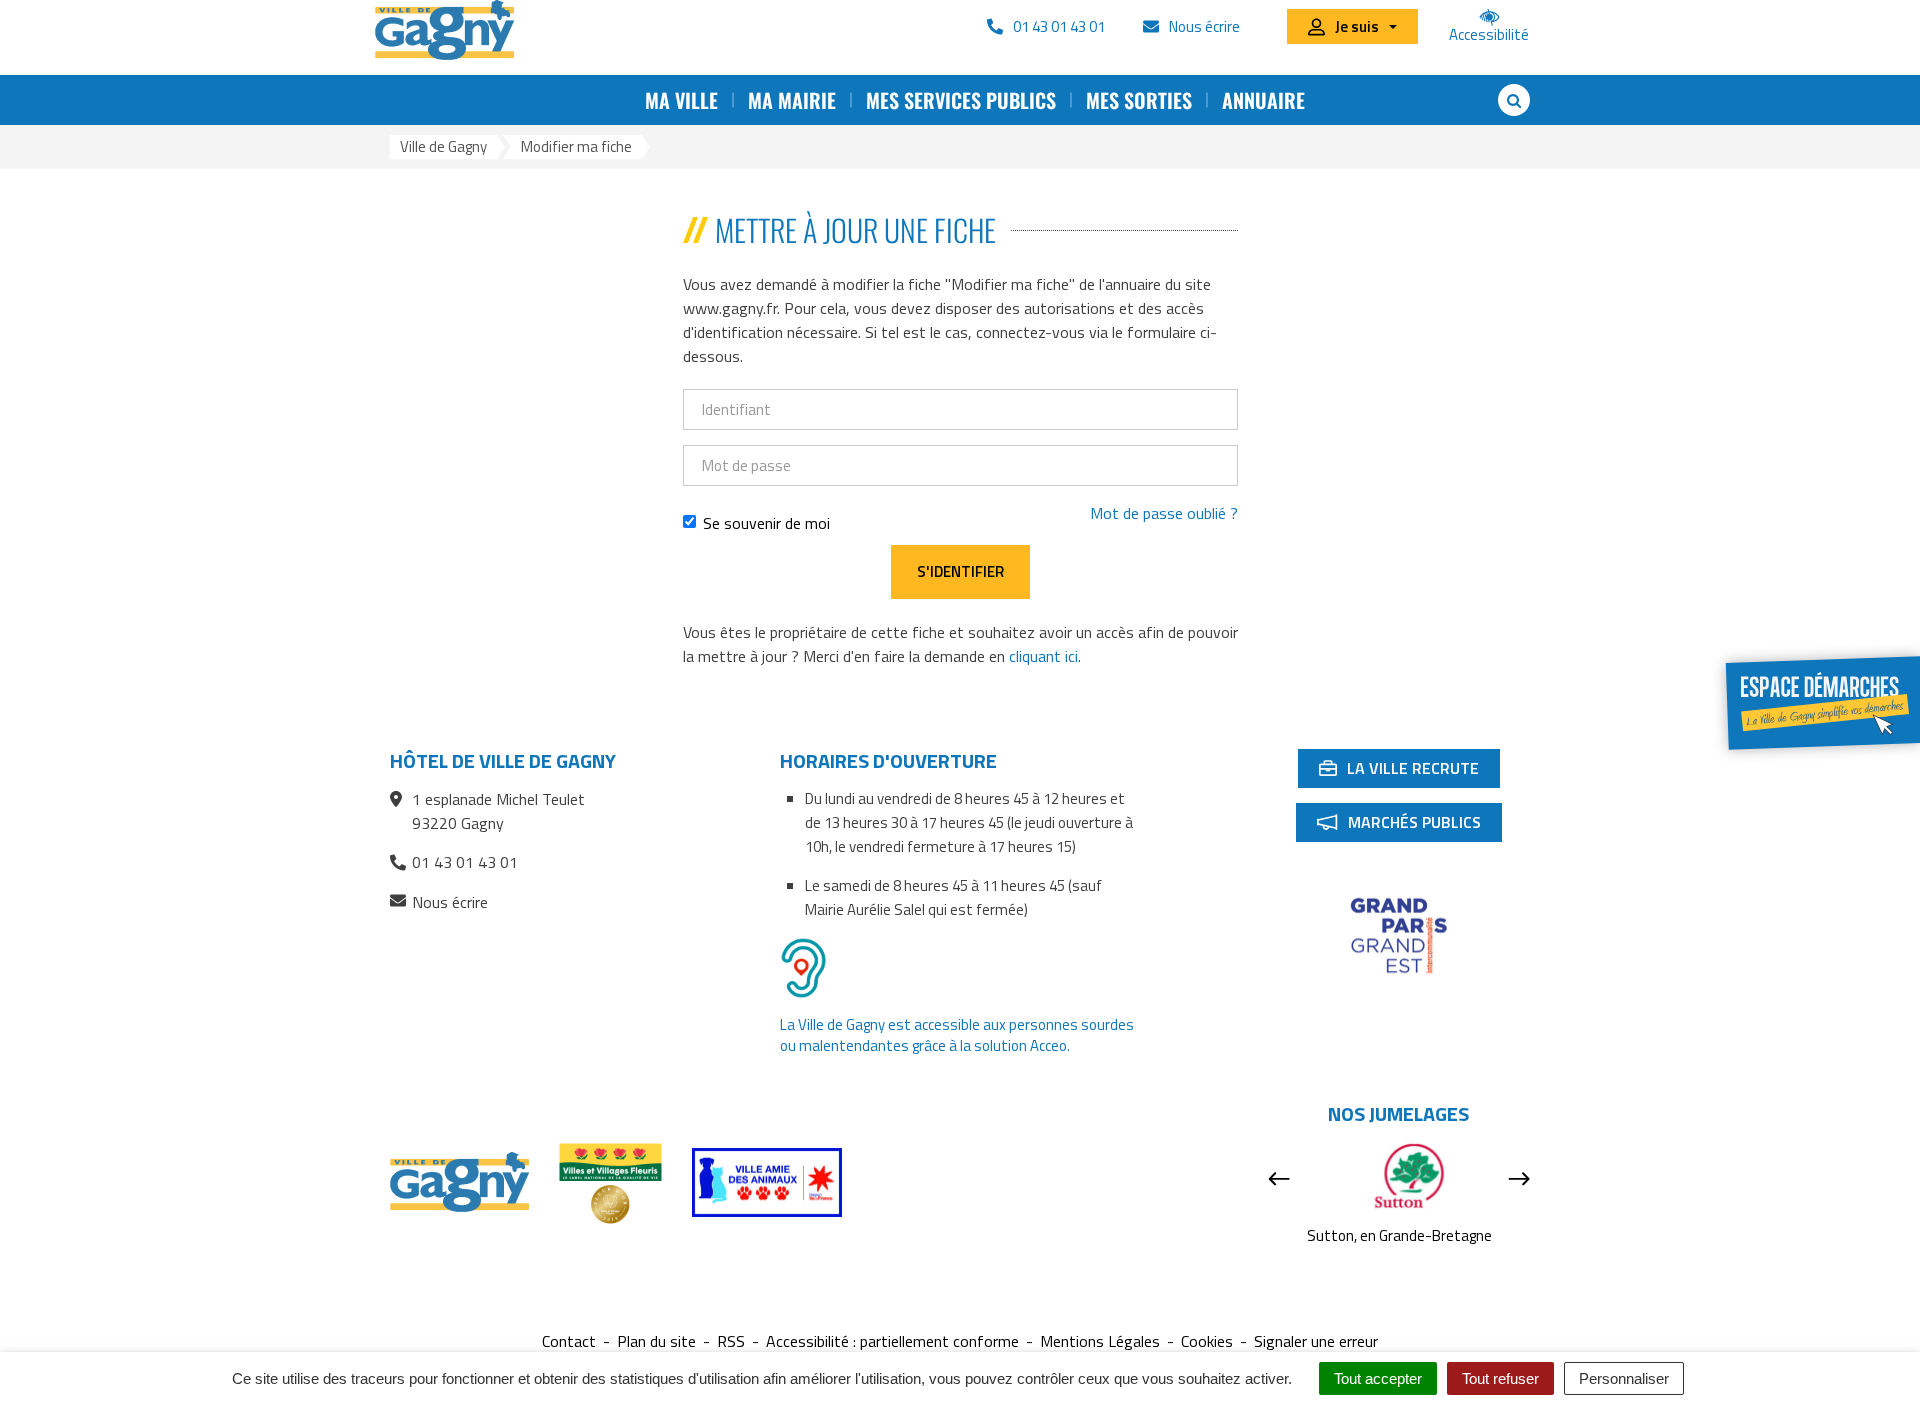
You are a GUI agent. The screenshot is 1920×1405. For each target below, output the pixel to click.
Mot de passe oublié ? (1164, 513)
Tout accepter (1378, 1378)
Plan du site (656, 1341)
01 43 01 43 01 (465, 862)
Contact (569, 1341)
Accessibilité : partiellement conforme (892, 1341)
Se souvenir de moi (766, 523)
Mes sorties (1139, 100)
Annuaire (1263, 100)
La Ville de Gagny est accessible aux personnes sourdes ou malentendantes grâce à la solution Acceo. (957, 1035)
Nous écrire (450, 902)
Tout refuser (1500, 1378)
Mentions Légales (1100, 1341)
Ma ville (681, 100)
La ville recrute (1409, 772)
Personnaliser (1624, 1378)
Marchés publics (1409, 826)
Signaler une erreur (1316, 1341)
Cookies (1207, 1341)
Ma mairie (792, 100)
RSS (731, 1341)
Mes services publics (961, 100)
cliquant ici (1043, 656)
